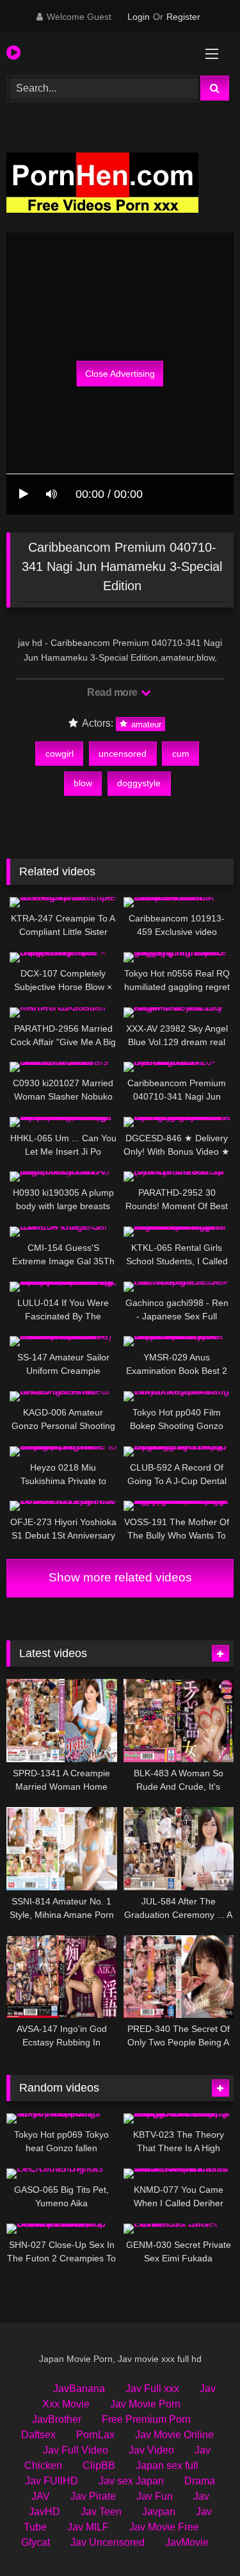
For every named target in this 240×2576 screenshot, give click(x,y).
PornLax (95, 2435)
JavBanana (79, 2389)
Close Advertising (120, 374)
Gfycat (36, 2542)
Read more (113, 692)
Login (139, 17)
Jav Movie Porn (145, 2404)
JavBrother (57, 2419)
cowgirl (60, 754)
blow (83, 783)
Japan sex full (167, 2465)
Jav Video (151, 2450)
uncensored (123, 754)
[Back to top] (200, 2538)
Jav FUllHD (52, 2481)
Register (183, 17)
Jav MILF (88, 2527)
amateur (145, 724)
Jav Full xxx (152, 2389)
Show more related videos (120, 1577)
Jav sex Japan (131, 2481)
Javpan (159, 2512)
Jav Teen (101, 2512)
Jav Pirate (93, 2496)
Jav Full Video (76, 2450)
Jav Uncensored (108, 2542)
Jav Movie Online (174, 2435)
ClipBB (99, 2465)
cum (181, 754)
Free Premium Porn (146, 2419)
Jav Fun (155, 2496)
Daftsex (38, 2435)
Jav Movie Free (164, 2527)
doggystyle (139, 783)
